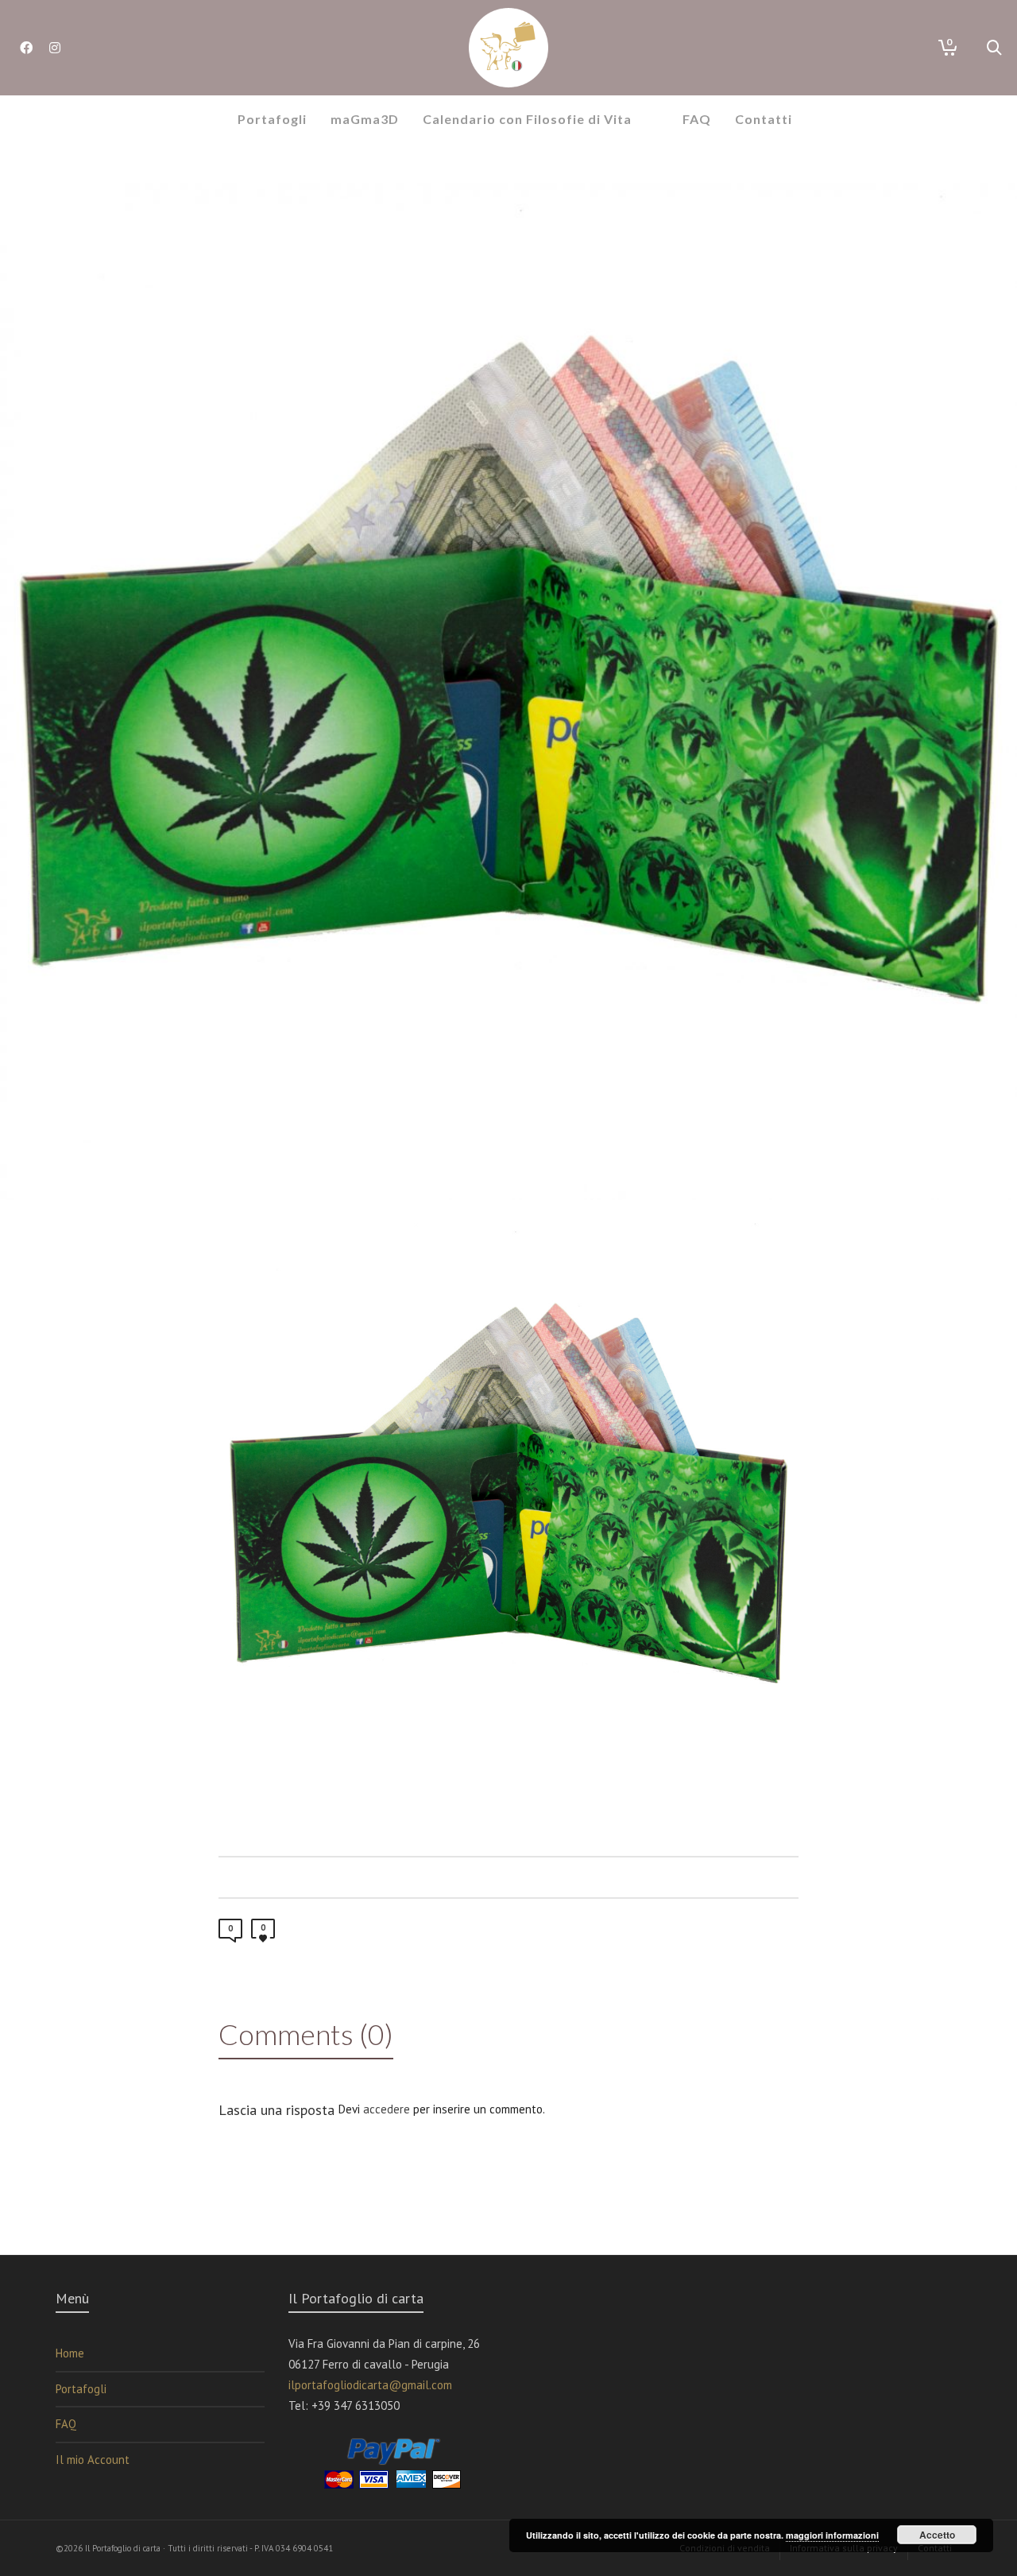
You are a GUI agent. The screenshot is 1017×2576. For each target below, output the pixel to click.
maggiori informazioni (832, 2535)
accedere (387, 2109)
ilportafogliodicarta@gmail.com (370, 2385)
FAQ (66, 2424)
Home (70, 2353)
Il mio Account (93, 2460)
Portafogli (81, 2389)
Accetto (937, 2535)
